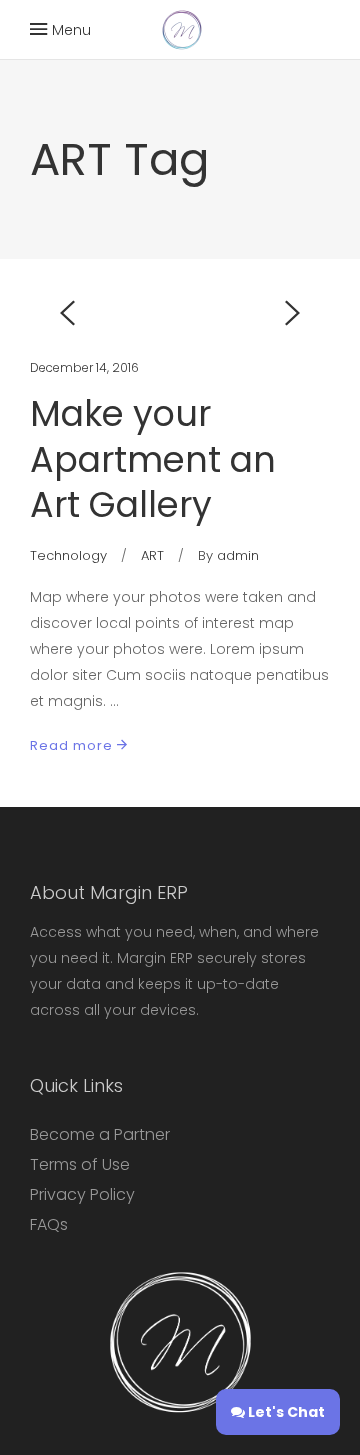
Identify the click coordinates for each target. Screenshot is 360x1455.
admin (238, 555)
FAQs (49, 1224)
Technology (68, 555)
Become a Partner (100, 1134)
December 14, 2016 (84, 367)
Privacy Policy (82, 1194)
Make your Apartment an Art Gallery (153, 459)
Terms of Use (80, 1164)
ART (152, 555)
